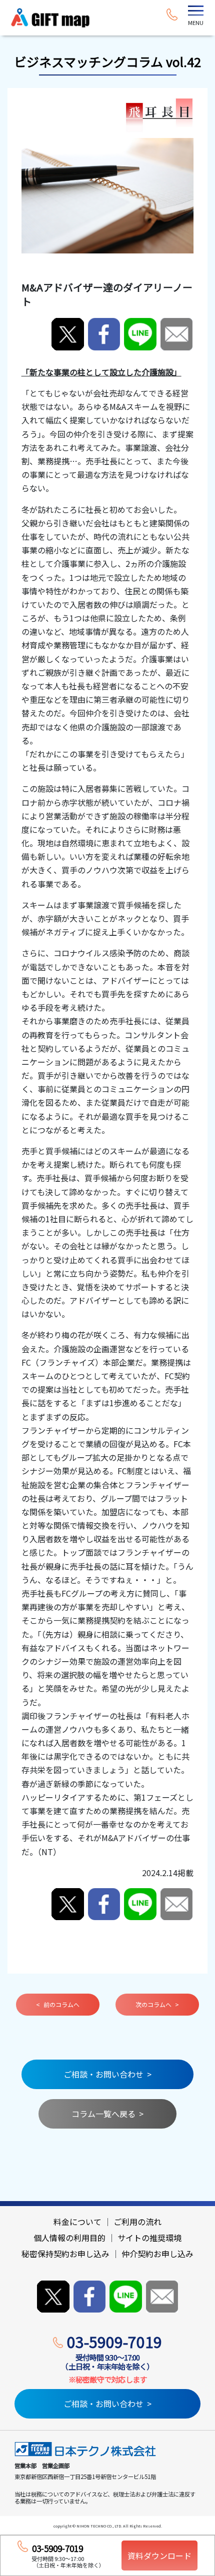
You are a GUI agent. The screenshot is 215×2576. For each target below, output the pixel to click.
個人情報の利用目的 (69, 2238)
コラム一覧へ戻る (103, 2114)
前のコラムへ (61, 2004)
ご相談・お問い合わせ (103, 2074)
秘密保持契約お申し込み (65, 2254)
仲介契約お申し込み (157, 2254)
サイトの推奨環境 (149, 2238)
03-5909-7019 (114, 2342)
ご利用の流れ (137, 2222)
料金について (77, 2222)
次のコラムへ (153, 2004)
